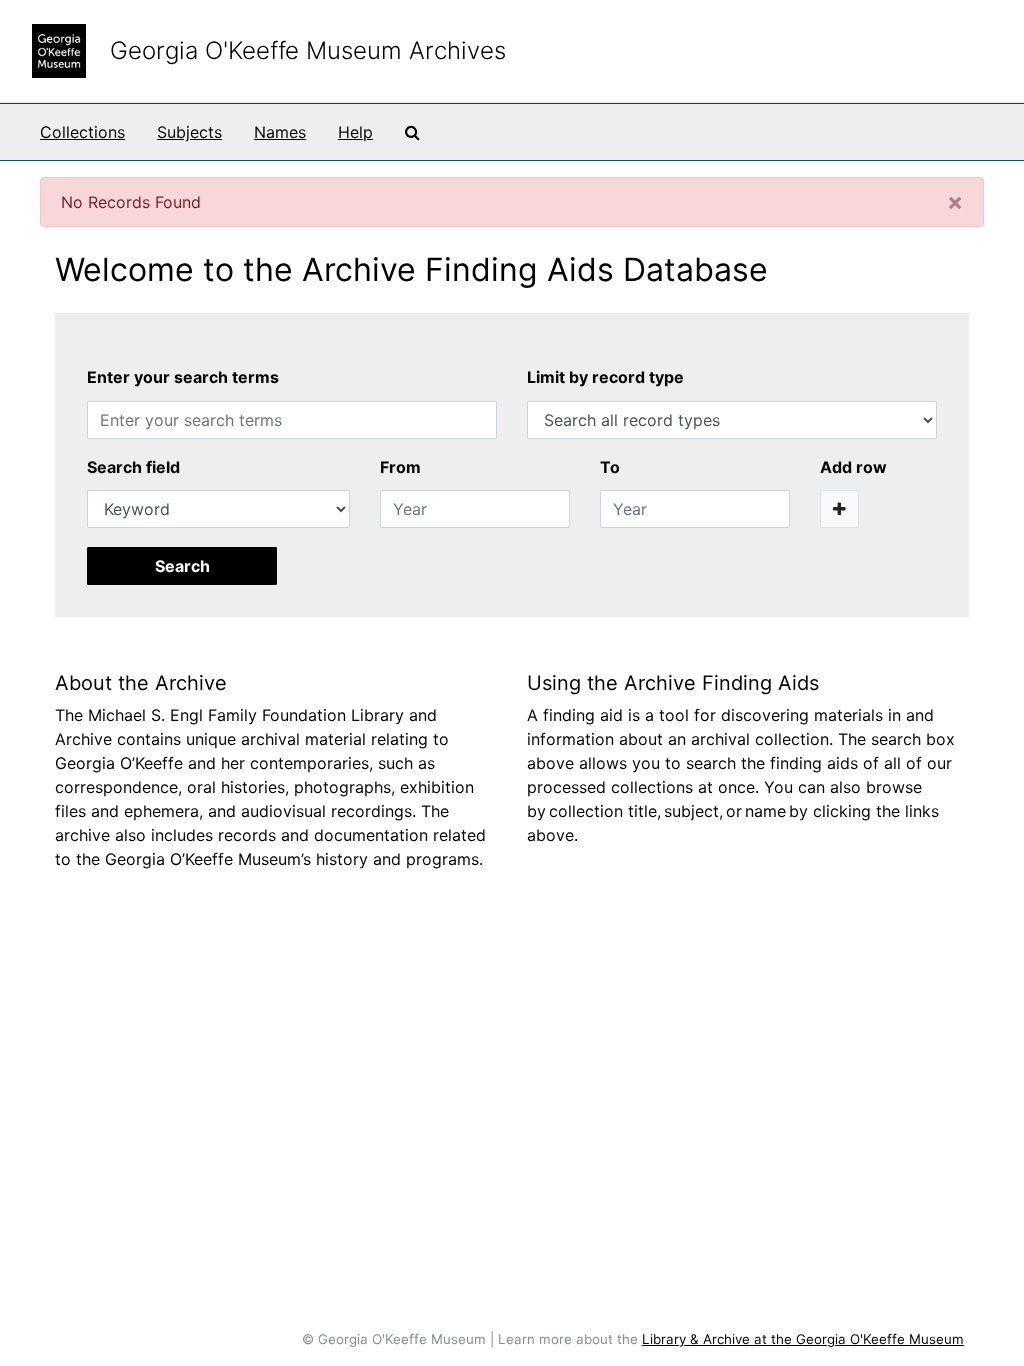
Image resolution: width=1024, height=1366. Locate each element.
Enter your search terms (183, 377)
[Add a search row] (839, 509)
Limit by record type (605, 377)
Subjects (189, 132)
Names (280, 132)
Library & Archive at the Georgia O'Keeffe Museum (803, 1339)
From (400, 467)
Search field (133, 467)
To (610, 467)
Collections (82, 132)
